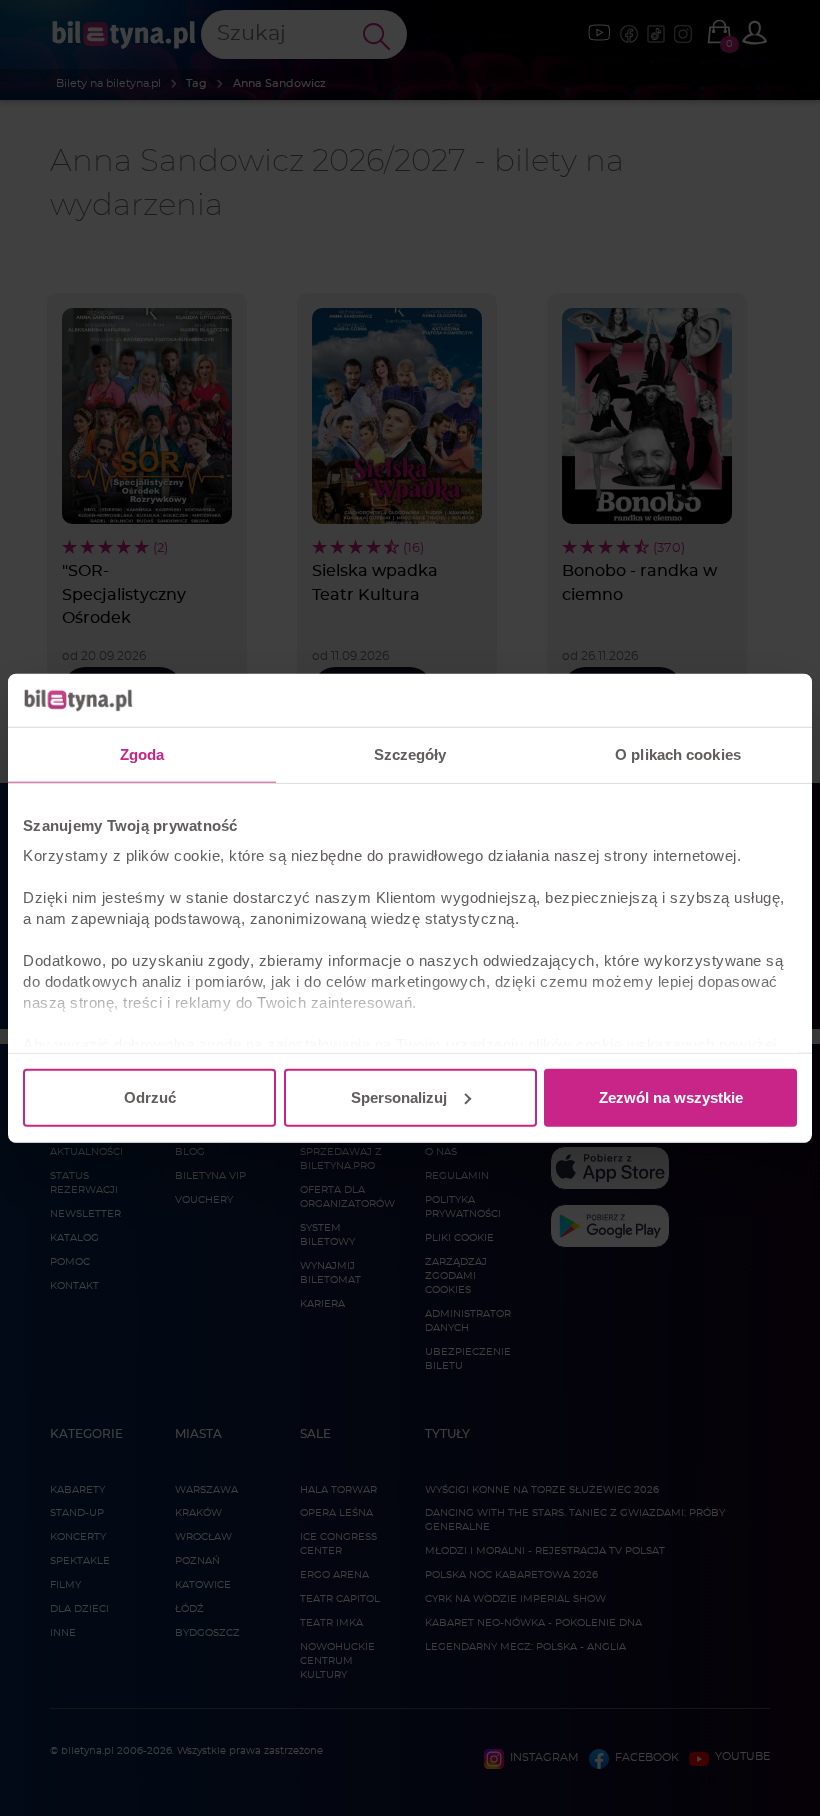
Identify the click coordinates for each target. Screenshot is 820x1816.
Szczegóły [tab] (410, 753)
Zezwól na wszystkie (671, 1096)
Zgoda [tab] (142, 753)
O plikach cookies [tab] (678, 753)
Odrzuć (150, 1096)
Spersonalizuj (399, 1096)
